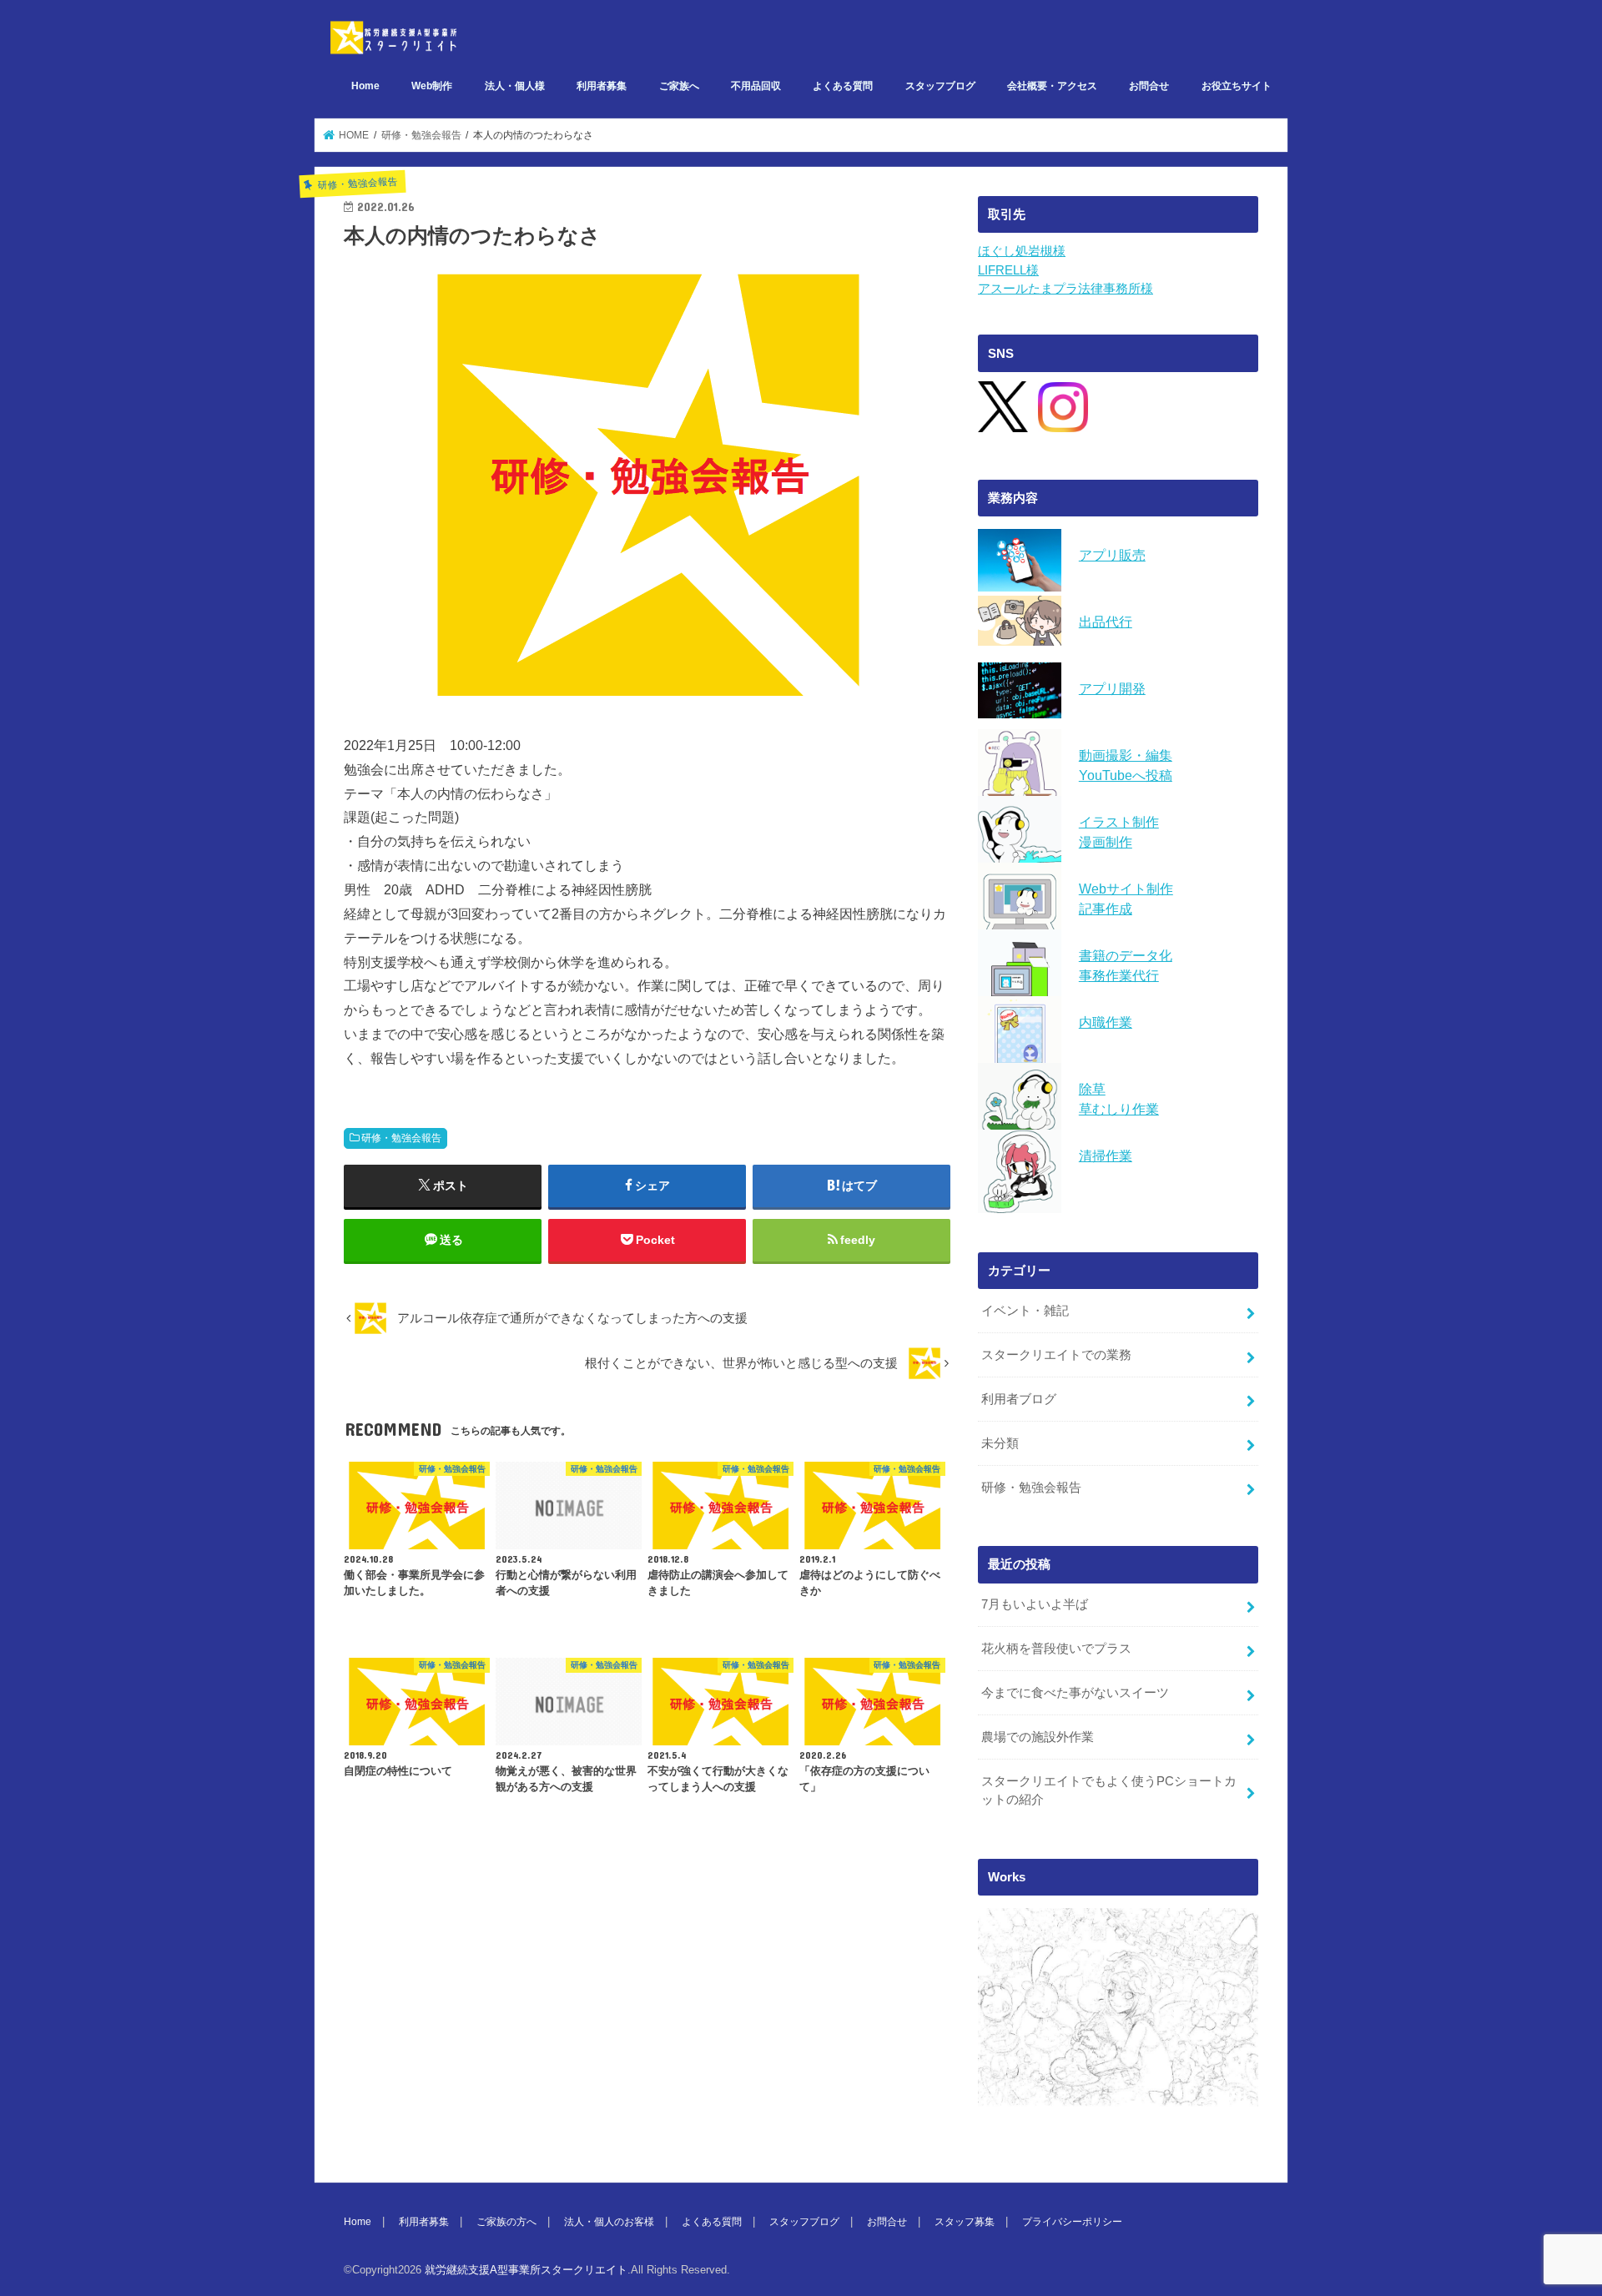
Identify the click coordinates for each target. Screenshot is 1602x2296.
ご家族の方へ (506, 2222)
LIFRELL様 (1008, 270)
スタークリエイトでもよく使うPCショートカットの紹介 (1109, 1790)
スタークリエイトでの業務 (1056, 1355)
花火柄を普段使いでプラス (1056, 1649)
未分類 (1000, 1443)
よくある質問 (843, 86)
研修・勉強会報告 (401, 1138)
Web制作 (432, 86)
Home (365, 86)
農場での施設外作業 (1038, 1737)
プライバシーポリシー (1072, 2222)
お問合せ (1149, 86)
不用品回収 (756, 86)
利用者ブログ (1019, 1399)
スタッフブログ (940, 86)
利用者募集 (602, 86)
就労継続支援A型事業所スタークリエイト (526, 2270)
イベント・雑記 (1025, 1311)
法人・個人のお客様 (609, 2222)
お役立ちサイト (1237, 86)
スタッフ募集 (965, 2222)
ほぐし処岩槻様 (1022, 251)
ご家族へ (679, 86)
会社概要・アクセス (1052, 86)
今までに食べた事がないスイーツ (1075, 1693)
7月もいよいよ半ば (1035, 1604)
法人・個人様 (515, 86)
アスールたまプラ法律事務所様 (1065, 289)
